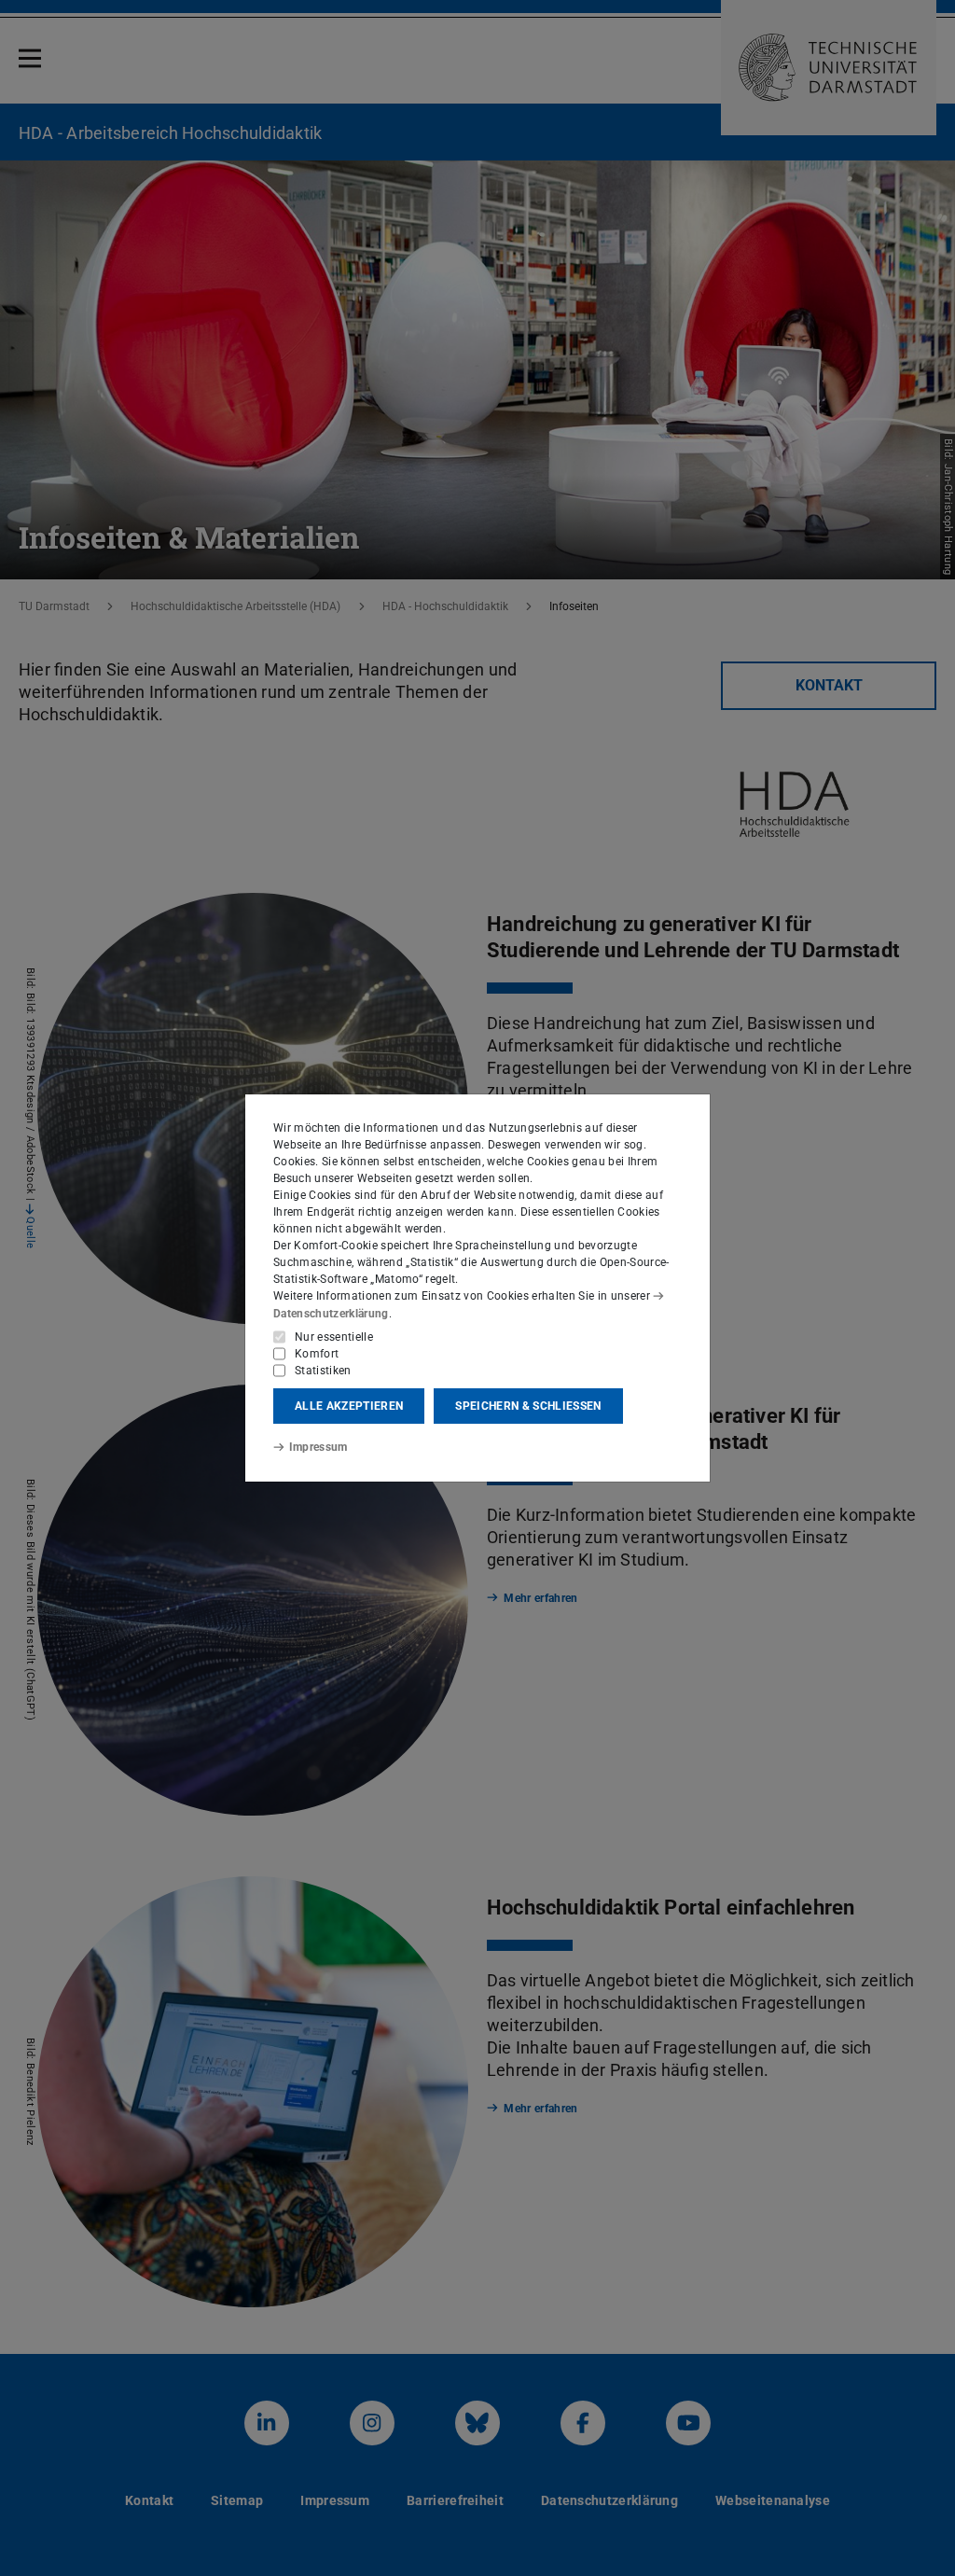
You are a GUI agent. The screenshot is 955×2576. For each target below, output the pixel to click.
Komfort (317, 1354)
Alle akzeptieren (349, 1406)
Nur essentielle (334, 1337)
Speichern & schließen (528, 1406)
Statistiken (323, 1371)
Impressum (318, 1447)
